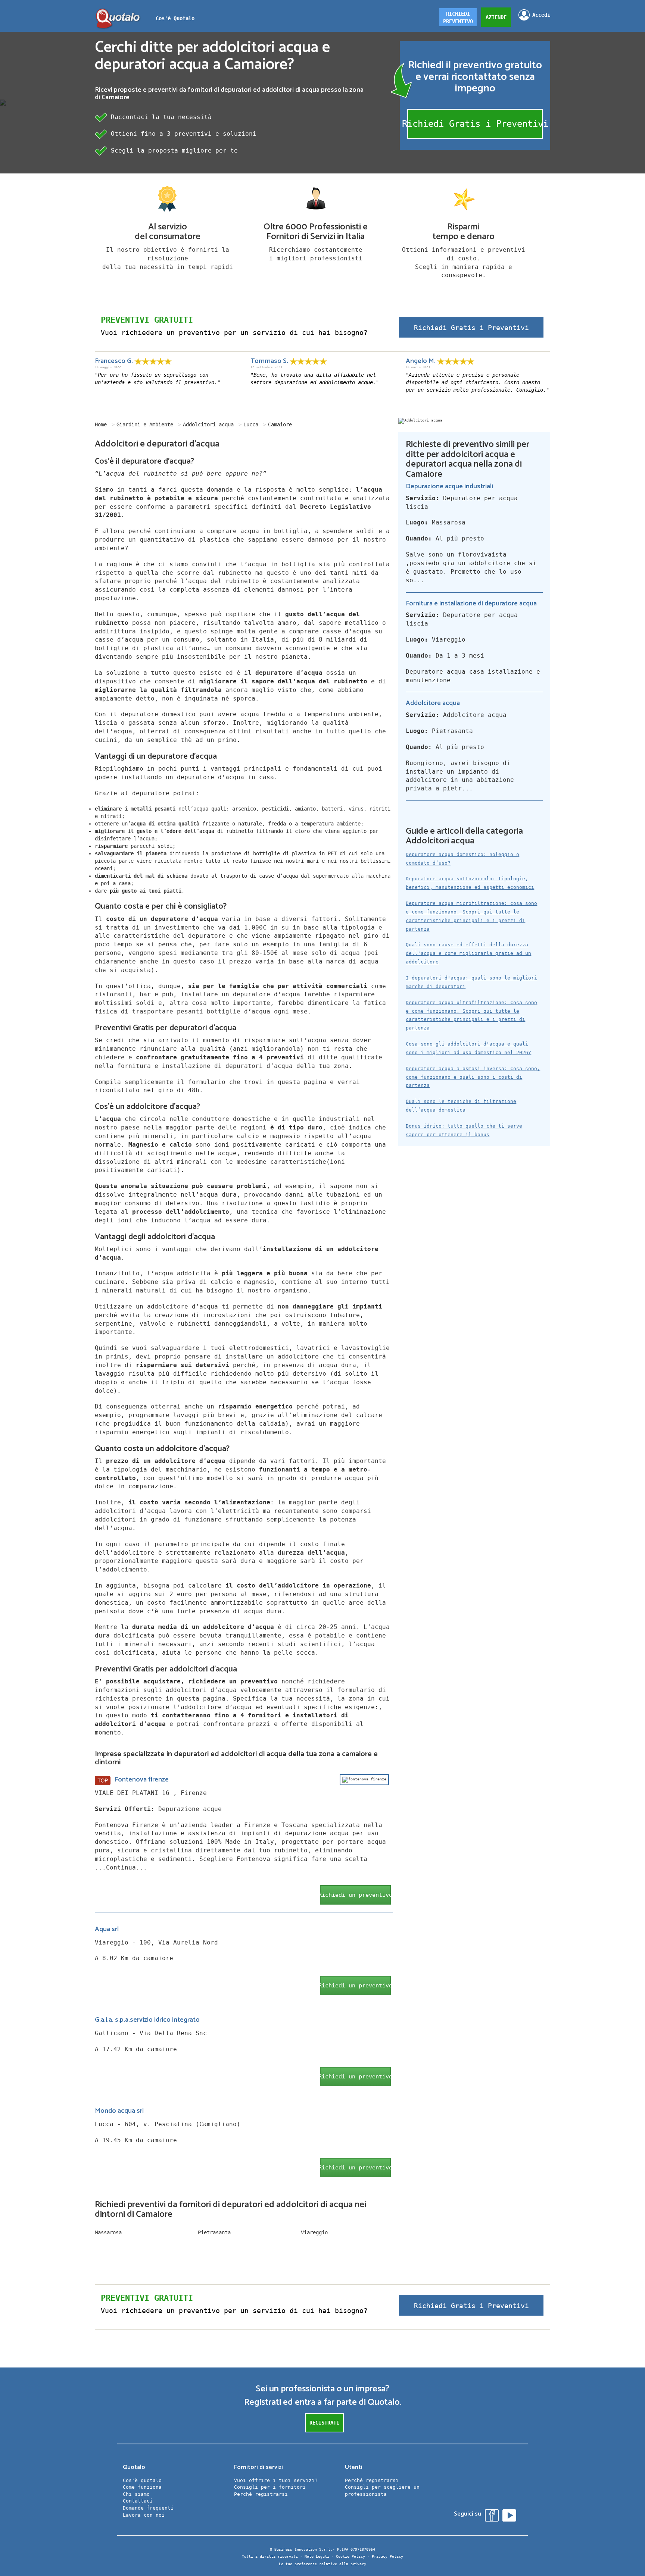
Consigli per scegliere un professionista (382, 2491)
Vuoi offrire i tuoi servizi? (276, 2480)
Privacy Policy (387, 2556)
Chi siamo (136, 2494)
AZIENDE (496, 17)
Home (101, 424)
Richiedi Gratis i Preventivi (475, 124)
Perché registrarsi (261, 2494)
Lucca (251, 424)
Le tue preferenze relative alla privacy (322, 2564)
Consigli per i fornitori (270, 2487)
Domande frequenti (148, 2508)
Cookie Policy (350, 2556)
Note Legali (317, 2556)
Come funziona (142, 2487)
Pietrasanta (214, 2232)
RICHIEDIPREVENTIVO (458, 18)
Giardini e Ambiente (145, 424)
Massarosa (108, 2232)
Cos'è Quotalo (175, 18)
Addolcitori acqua (208, 424)
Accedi (541, 15)
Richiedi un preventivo (355, 1895)
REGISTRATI (324, 2423)
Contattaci (138, 2501)
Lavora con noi (144, 2515)
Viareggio (314, 2232)
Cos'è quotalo (142, 2480)
